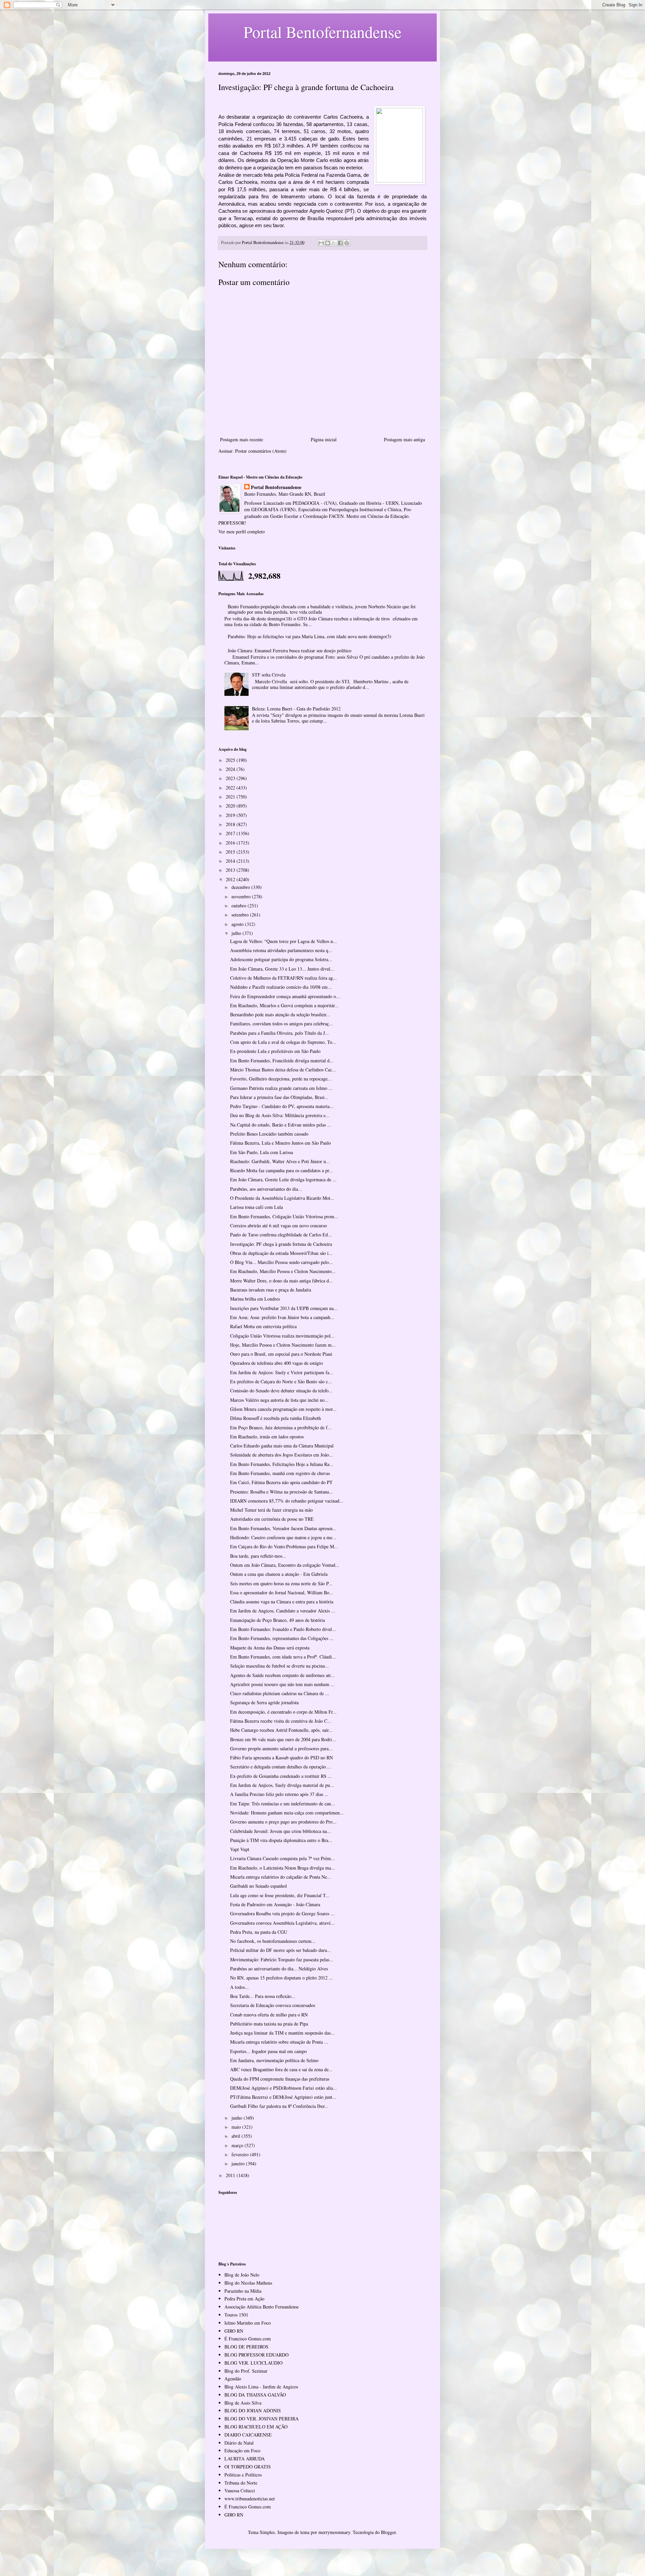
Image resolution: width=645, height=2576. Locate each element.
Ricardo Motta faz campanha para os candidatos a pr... (282, 1170)
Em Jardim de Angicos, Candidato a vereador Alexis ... (283, 1611)
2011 (231, 2175)
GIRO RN (234, 2331)
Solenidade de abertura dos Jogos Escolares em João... (282, 1455)
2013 (231, 870)
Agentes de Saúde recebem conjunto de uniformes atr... (282, 1675)
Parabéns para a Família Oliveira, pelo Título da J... (279, 1033)
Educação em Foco (242, 2450)
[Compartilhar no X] (334, 243)
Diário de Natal (239, 2443)
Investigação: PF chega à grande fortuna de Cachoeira (281, 1244)
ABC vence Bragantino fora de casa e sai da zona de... (281, 2069)
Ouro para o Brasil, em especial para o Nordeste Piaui (281, 1354)
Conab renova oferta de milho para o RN (269, 2015)
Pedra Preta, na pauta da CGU (259, 1932)
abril (236, 2136)
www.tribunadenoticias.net (250, 2499)
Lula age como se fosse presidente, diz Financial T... (280, 1895)
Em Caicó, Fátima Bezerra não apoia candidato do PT (281, 1482)
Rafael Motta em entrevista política (263, 1326)
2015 (231, 852)
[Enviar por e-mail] (321, 243)
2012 (231, 879)
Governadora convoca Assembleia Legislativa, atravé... (282, 1923)
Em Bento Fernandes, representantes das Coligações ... (282, 1638)
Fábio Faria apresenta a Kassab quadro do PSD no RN (282, 1757)
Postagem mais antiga (404, 439)
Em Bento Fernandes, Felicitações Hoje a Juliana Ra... (282, 1464)
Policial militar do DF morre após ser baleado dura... (281, 1950)
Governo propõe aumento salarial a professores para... (281, 1748)
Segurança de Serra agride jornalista (264, 1702)
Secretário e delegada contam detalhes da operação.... (281, 1767)
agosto (238, 924)
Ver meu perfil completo (242, 531)
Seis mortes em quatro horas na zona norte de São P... (281, 1583)
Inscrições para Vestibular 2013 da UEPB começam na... (284, 1308)
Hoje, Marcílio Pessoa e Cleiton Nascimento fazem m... (283, 1345)
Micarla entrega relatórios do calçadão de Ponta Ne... (281, 1877)
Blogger (388, 2532)
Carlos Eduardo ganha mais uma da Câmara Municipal (282, 1446)
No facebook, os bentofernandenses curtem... (273, 1941)
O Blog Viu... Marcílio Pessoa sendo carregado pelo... (282, 1262)
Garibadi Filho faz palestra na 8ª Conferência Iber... (279, 2106)
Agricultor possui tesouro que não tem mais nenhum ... (282, 1684)
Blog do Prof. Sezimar (246, 2371)
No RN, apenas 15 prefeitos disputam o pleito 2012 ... (282, 1978)
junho (238, 2118)
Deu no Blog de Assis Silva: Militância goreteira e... (280, 1115)
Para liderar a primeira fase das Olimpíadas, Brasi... (279, 1097)
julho (237, 933)
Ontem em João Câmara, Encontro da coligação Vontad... (285, 1565)
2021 (231, 797)
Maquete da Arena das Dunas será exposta (270, 1648)
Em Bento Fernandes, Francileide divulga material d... (282, 1060)
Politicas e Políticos (243, 2475)
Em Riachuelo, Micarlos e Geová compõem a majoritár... (284, 1005)
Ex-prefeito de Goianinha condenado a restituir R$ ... (281, 1776)
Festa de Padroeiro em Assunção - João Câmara (275, 1904)
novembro (242, 896)
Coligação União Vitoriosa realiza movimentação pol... (282, 1336)
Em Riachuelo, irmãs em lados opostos (267, 1437)
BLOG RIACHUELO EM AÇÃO (256, 2427)
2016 (231, 843)
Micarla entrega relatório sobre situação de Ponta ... (279, 2042)
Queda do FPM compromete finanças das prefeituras (280, 2079)
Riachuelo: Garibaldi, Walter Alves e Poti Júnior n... (280, 1161)
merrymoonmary (334, 2532)
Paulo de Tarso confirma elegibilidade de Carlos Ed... (281, 1235)
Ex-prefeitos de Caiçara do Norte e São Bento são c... (281, 1381)
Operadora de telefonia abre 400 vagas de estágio (276, 1363)
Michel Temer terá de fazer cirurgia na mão (271, 1510)
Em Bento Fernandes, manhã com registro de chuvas (280, 1473)
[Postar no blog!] (328, 243)
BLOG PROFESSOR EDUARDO (256, 2355)
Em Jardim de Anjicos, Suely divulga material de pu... (282, 1785)
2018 (231, 824)
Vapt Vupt (240, 1849)
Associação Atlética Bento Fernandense (262, 2307)
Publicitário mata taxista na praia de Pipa (269, 2024)
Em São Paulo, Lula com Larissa (262, 1152)
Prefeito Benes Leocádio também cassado (269, 1134)
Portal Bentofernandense (276, 487)
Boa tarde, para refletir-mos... (258, 1556)
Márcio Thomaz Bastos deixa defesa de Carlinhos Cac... (283, 1070)
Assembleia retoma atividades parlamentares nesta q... (281, 950)
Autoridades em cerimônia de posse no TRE (272, 1519)
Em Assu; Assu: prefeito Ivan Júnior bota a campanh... (282, 1317)
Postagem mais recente (242, 439)
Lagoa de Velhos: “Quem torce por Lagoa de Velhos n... (284, 941)
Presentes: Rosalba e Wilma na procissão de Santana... (282, 1492)
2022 (231, 788)
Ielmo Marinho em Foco (248, 2323)
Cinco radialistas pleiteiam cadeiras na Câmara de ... (280, 1693)
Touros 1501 (236, 2315)
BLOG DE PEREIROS (246, 2347)
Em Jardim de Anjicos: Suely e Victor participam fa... (282, 1372)
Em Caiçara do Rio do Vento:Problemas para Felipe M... (284, 1546)
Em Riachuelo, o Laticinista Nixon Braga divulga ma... (283, 1868)
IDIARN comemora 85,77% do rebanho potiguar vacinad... (287, 1501)
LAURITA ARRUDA (245, 2459)
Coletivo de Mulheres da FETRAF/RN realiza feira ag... (284, 978)
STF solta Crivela (269, 675)
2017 (231, 833)
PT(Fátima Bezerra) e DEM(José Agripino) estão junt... (283, 2097)
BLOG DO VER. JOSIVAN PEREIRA (262, 2419)
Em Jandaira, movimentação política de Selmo (274, 2060)
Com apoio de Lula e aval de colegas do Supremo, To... (283, 1042)
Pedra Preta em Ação (244, 2299)
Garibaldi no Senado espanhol (259, 1886)
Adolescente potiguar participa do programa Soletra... (281, 959)
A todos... (240, 1987)
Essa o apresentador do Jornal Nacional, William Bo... (282, 1592)
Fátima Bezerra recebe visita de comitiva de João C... (281, 1721)
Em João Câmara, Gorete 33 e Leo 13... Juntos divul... (282, 969)
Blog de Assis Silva (243, 2403)
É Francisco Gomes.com (248, 2339)
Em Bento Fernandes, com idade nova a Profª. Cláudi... (283, 1657)
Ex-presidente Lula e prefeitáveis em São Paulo (275, 1051)
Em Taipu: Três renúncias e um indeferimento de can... (283, 1804)
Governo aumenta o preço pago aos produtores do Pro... (283, 1822)
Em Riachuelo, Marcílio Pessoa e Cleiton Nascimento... (283, 1271)
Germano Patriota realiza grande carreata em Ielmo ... (281, 1088)
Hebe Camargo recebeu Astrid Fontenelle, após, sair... (281, 1730)
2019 (231, 815)
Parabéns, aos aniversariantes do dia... (266, 1189)
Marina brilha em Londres (255, 1299)
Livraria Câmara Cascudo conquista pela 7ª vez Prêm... (283, 1858)
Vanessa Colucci (240, 2490)
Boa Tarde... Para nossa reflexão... (263, 1996)
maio (237, 2127)
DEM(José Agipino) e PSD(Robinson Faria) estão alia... (284, 2088)
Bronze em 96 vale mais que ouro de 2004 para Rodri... (283, 1739)
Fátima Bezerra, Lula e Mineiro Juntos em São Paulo (281, 1143)
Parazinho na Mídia (243, 2291)
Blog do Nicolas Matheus (248, 2283)
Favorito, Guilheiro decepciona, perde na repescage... (281, 1079)
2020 (231, 806)
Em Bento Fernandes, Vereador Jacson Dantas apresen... (283, 1528)
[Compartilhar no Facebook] (340, 243)
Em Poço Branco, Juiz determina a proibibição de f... (281, 1427)
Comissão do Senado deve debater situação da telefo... (281, 1391)
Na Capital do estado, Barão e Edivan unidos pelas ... (281, 1125)
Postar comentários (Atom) (261, 451)
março (238, 2145)
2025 (231, 760)
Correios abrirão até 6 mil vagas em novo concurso (278, 1225)
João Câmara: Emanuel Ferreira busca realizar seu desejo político (290, 650)
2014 (231, 861)
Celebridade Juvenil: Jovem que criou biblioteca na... (281, 1831)
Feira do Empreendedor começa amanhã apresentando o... (285, 996)
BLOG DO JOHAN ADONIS (253, 2410)
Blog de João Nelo (242, 2275)
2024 (231, 769)
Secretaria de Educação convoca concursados (273, 2005)
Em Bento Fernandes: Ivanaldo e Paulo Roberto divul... (283, 1629)
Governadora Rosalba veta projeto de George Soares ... (282, 1913)
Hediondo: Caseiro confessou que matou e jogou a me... (283, 1537)
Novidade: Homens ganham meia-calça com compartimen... (287, 1813)
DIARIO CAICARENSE (248, 2435)
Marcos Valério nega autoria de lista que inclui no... (279, 1400)
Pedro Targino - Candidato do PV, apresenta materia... (282, 1106)
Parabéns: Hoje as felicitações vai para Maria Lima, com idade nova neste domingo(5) (310, 636)
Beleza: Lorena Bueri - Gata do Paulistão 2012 (296, 709)
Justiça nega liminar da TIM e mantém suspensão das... (282, 2033)
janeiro (239, 2163)
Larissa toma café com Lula (256, 1207)
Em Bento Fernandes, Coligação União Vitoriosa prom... (284, 1216)
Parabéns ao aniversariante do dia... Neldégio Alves (279, 1969)
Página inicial (324, 439)
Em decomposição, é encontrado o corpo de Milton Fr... (283, 1712)
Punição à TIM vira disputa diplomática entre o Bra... (281, 1840)
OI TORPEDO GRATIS (248, 2467)
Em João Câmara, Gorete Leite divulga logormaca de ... (283, 1179)
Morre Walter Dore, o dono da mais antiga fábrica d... (282, 1281)
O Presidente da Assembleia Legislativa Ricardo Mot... (282, 1198)
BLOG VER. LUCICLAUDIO (253, 2363)
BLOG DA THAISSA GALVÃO (255, 2395)
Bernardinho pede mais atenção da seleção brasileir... (280, 1014)
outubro (240, 906)
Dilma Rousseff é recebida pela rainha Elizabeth (275, 1418)
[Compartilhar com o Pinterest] (347, 243)
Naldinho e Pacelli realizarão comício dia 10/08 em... (281, 987)
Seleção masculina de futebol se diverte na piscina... (279, 1666)
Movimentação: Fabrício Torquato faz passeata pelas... (282, 1959)
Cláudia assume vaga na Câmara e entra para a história (282, 1602)
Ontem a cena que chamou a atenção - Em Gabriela (279, 1574)
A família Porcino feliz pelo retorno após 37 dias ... (279, 1794)
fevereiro (241, 2154)
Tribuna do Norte (241, 2483)
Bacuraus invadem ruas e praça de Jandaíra (271, 1290)
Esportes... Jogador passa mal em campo (268, 2051)
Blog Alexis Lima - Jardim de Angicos (261, 2387)
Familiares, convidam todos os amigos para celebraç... (282, 1024)
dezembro (241, 887)
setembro (241, 915)
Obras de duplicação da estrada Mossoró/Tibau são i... (281, 1253)
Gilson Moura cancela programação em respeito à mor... (283, 1409)
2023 (231, 778)
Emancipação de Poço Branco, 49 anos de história (277, 1620)
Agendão (233, 2379)
